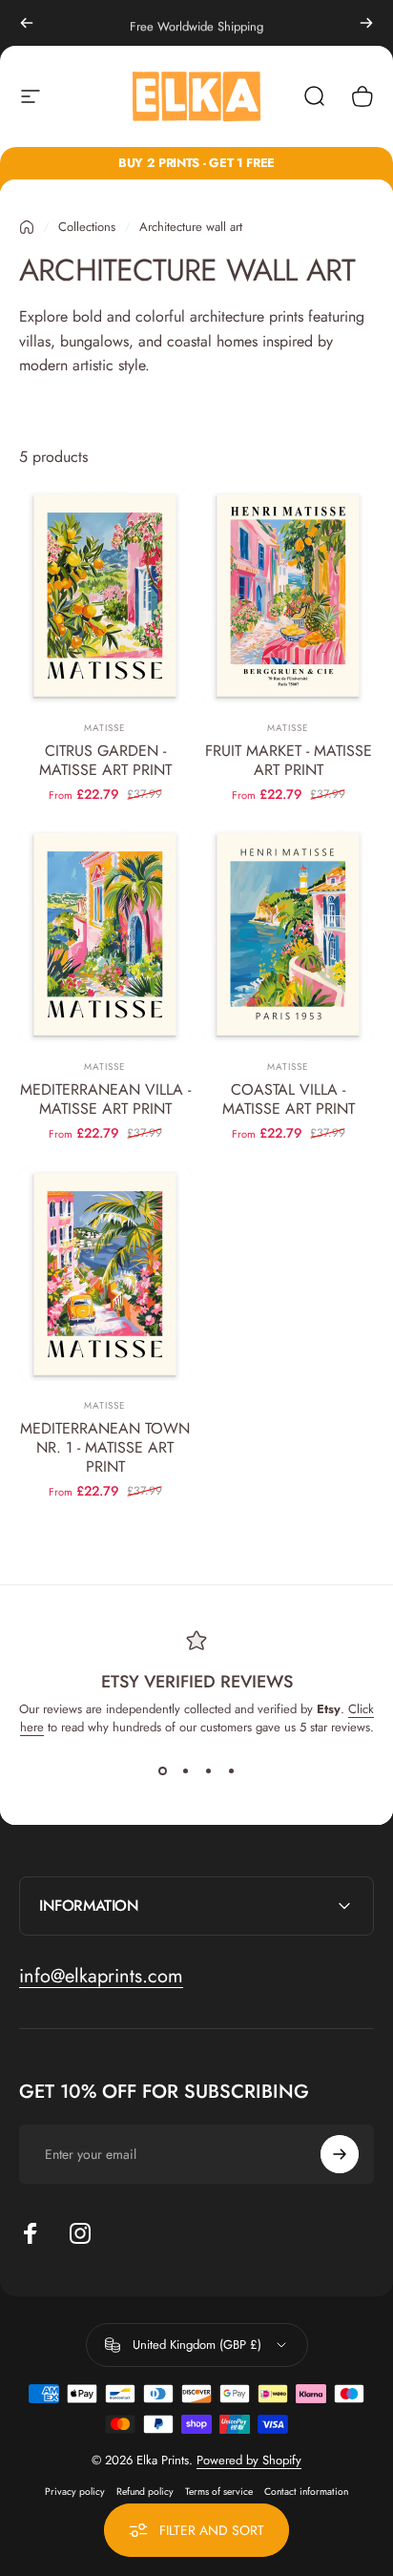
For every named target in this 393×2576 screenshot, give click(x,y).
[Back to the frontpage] (27, 227)
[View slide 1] (162, 1770)
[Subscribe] (340, 2154)
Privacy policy (75, 2492)
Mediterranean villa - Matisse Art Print (105, 1099)
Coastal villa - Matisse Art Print (289, 1099)
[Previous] (27, 23)
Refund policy (145, 2492)
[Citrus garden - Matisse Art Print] (105, 596)
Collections (87, 227)
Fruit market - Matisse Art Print (289, 760)
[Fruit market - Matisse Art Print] (288, 596)
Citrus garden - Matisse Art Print (105, 760)
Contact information (306, 2492)
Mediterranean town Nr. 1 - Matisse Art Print (105, 1447)
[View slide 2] (185, 1770)
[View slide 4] (231, 1770)
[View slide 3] (208, 1770)
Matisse (105, 728)
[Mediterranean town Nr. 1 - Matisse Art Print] (105, 1274)
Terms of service (219, 2492)
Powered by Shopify (249, 2460)
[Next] (366, 23)
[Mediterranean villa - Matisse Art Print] (105, 935)
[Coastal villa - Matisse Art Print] (288, 935)
